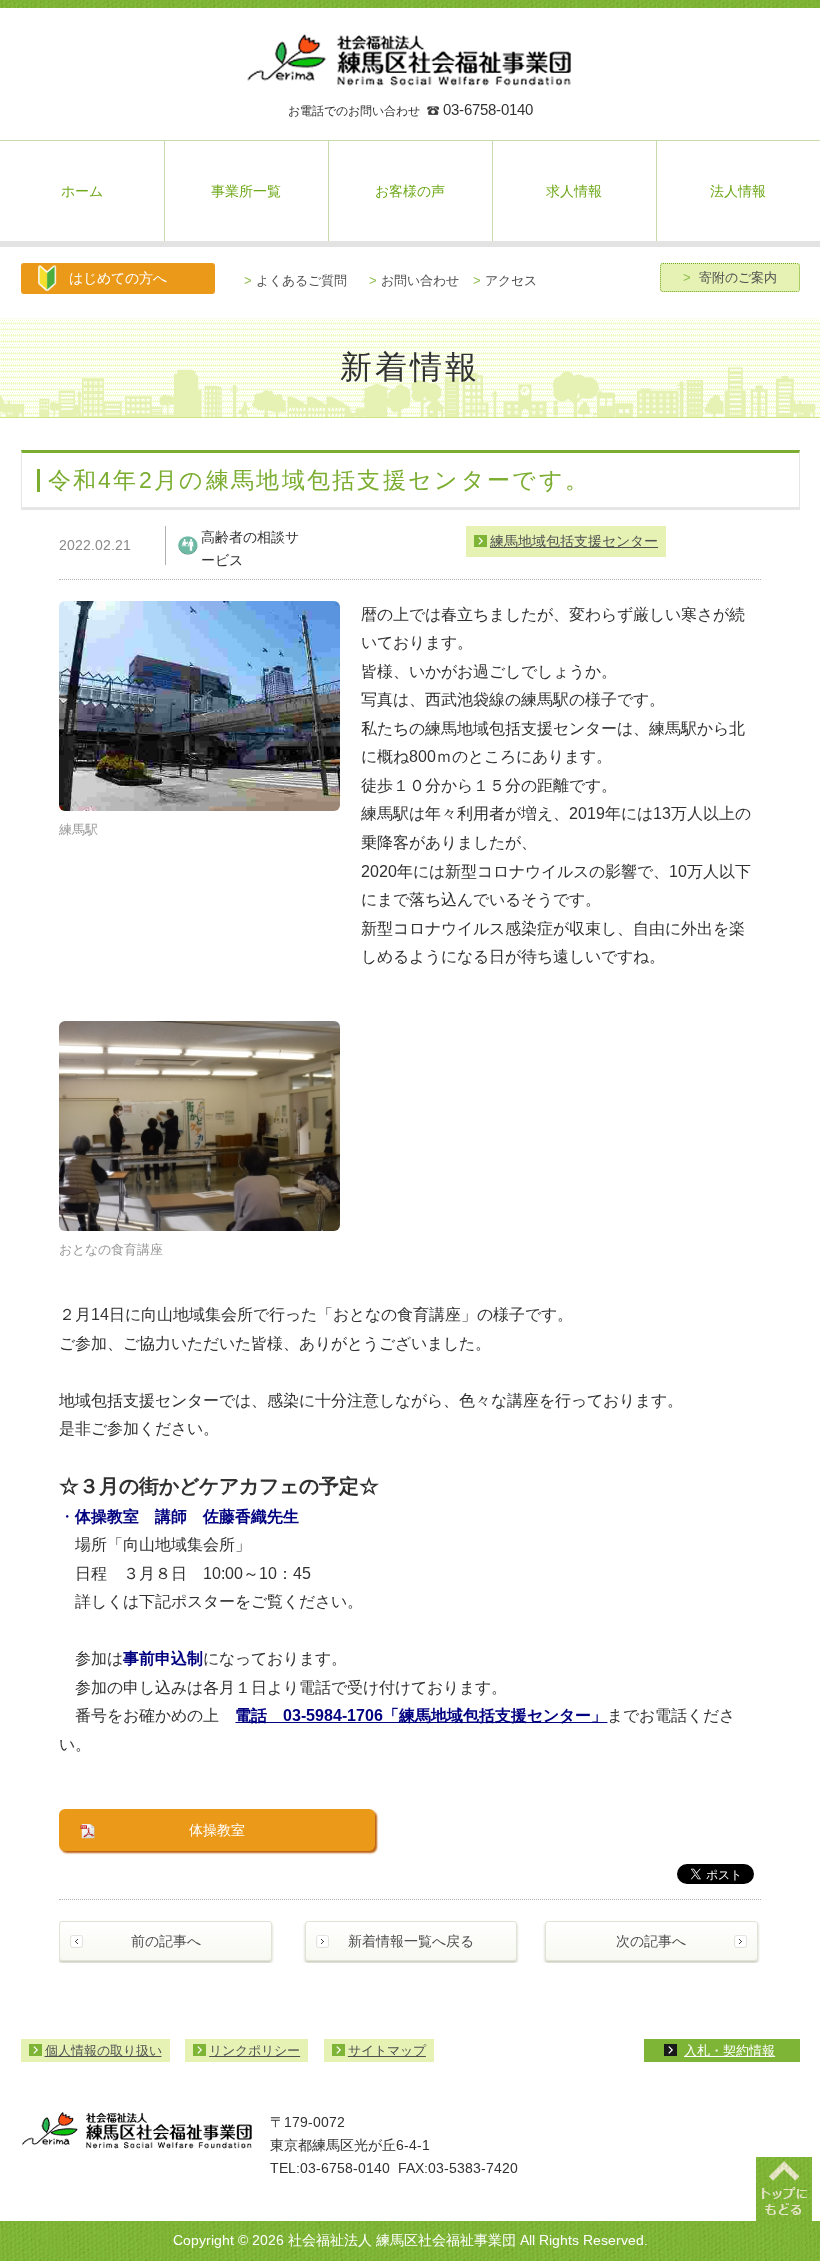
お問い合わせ (414, 280)
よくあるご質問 (295, 280)
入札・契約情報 (729, 2050)
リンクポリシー (254, 2050)
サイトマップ (387, 2050)
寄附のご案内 (730, 277)
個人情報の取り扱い (103, 2050)
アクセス (505, 280)
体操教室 (217, 1830)
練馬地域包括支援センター (574, 541)
